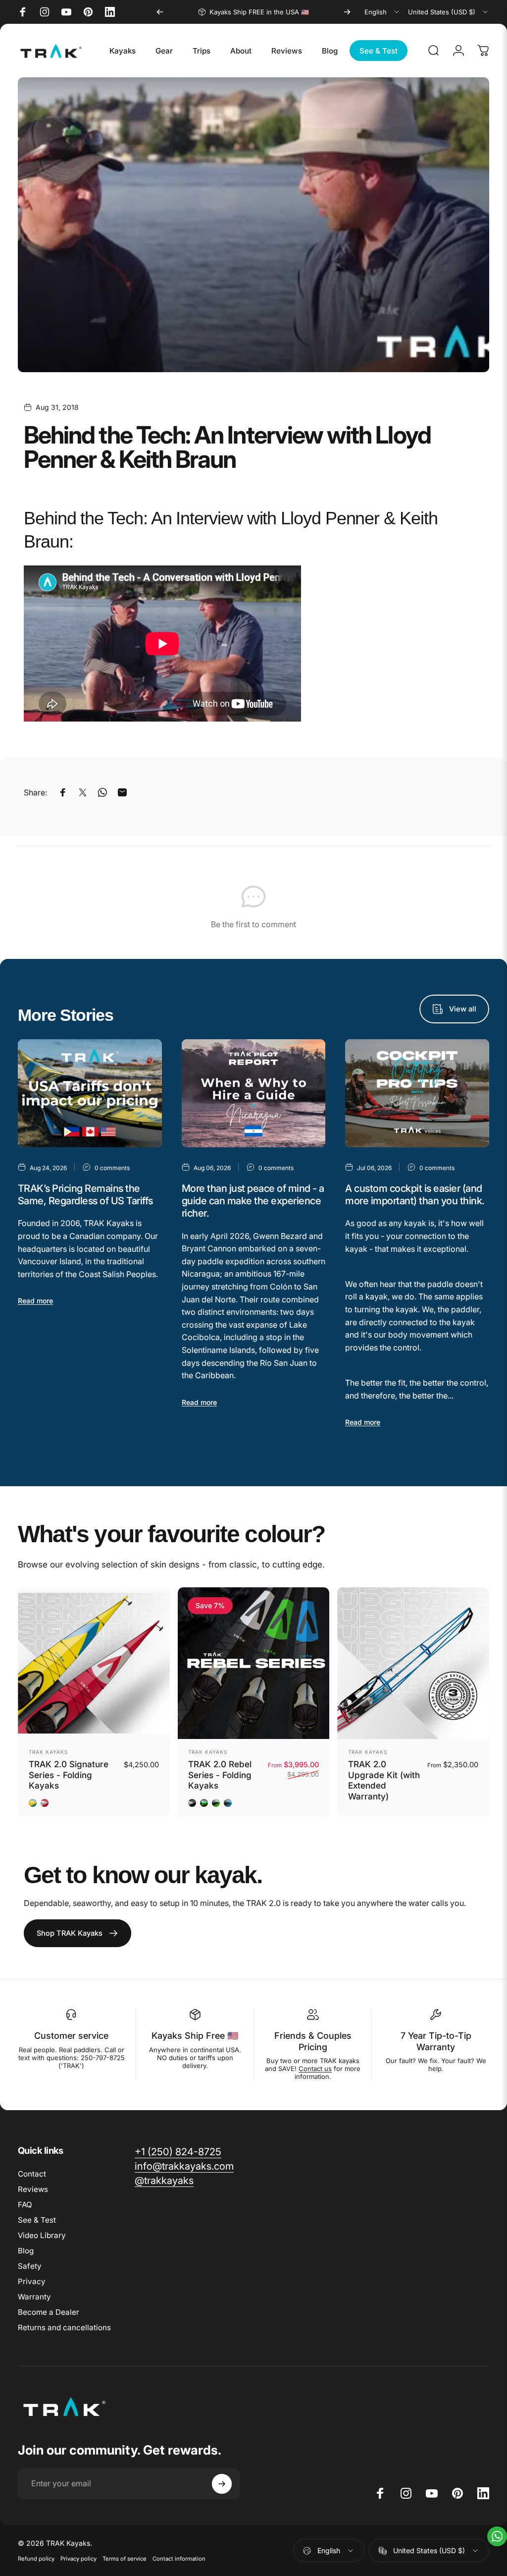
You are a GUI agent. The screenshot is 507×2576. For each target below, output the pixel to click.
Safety (30, 2266)
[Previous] (160, 12)
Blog (26, 2251)
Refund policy (36, 2559)
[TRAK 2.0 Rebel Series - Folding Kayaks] (254, 1663)
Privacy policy (78, 2559)
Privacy (32, 2281)
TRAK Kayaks (48, 1752)
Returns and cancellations (64, 2327)
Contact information (179, 2559)
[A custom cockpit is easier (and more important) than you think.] (417, 1093)
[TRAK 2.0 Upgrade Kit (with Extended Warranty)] (413, 1663)
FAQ (25, 2205)
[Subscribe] (222, 2484)
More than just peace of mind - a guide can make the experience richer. (253, 1201)
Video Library (42, 2235)
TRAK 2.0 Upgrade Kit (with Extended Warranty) (384, 1780)
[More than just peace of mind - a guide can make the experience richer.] (254, 1093)
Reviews (33, 2189)
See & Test (37, 2220)
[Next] (347, 12)
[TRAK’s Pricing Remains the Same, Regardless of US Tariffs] (90, 1093)
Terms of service (125, 2559)
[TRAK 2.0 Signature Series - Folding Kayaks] (94, 1663)
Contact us (315, 2069)
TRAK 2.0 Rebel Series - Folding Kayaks (220, 1775)
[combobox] (382, 12)
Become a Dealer (49, 2312)
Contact (32, 2174)
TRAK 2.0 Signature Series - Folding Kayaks (69, 1775)
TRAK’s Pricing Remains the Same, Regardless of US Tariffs (85, 1195)
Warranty (34, 2297)
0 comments (112, 1168)
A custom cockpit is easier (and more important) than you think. (415, 1195)
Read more (35, 1301)
